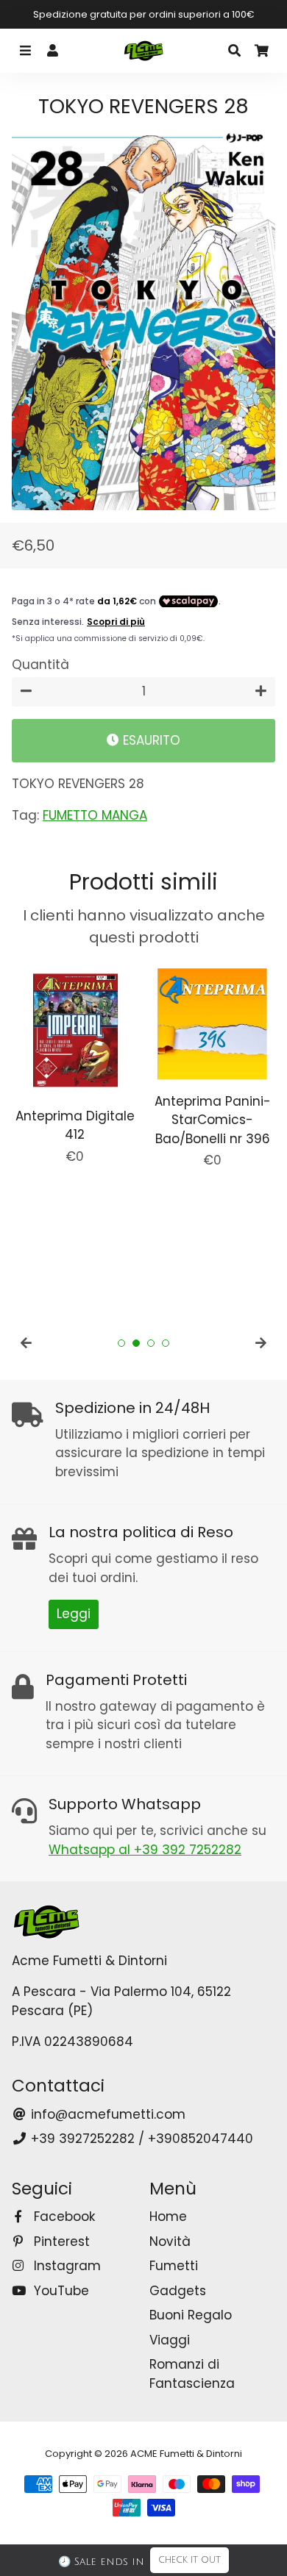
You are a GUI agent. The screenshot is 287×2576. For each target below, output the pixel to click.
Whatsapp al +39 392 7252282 (145, 1850)
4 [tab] (166, 1343)
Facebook (63, 2217)
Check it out (189, 2560)
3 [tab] (151, 1343)
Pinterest (60, 2242)
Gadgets (178, 2291)
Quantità (40, 665)
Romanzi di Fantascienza (192, 2374)
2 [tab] (136, 1343)
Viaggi (170, 2340)
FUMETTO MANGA (95, 815)
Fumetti (174, 2266)
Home (168, 2217)
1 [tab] (121, 1343)
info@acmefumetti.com (106, 2114)
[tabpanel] (75, 1063)
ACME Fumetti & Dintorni (186, 2454)
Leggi (74, 1614)
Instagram (65, 2266)
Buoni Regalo (191, 2315)
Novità (170, 2242)
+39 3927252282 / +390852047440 (140, 2139)
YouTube (60, 2291)
